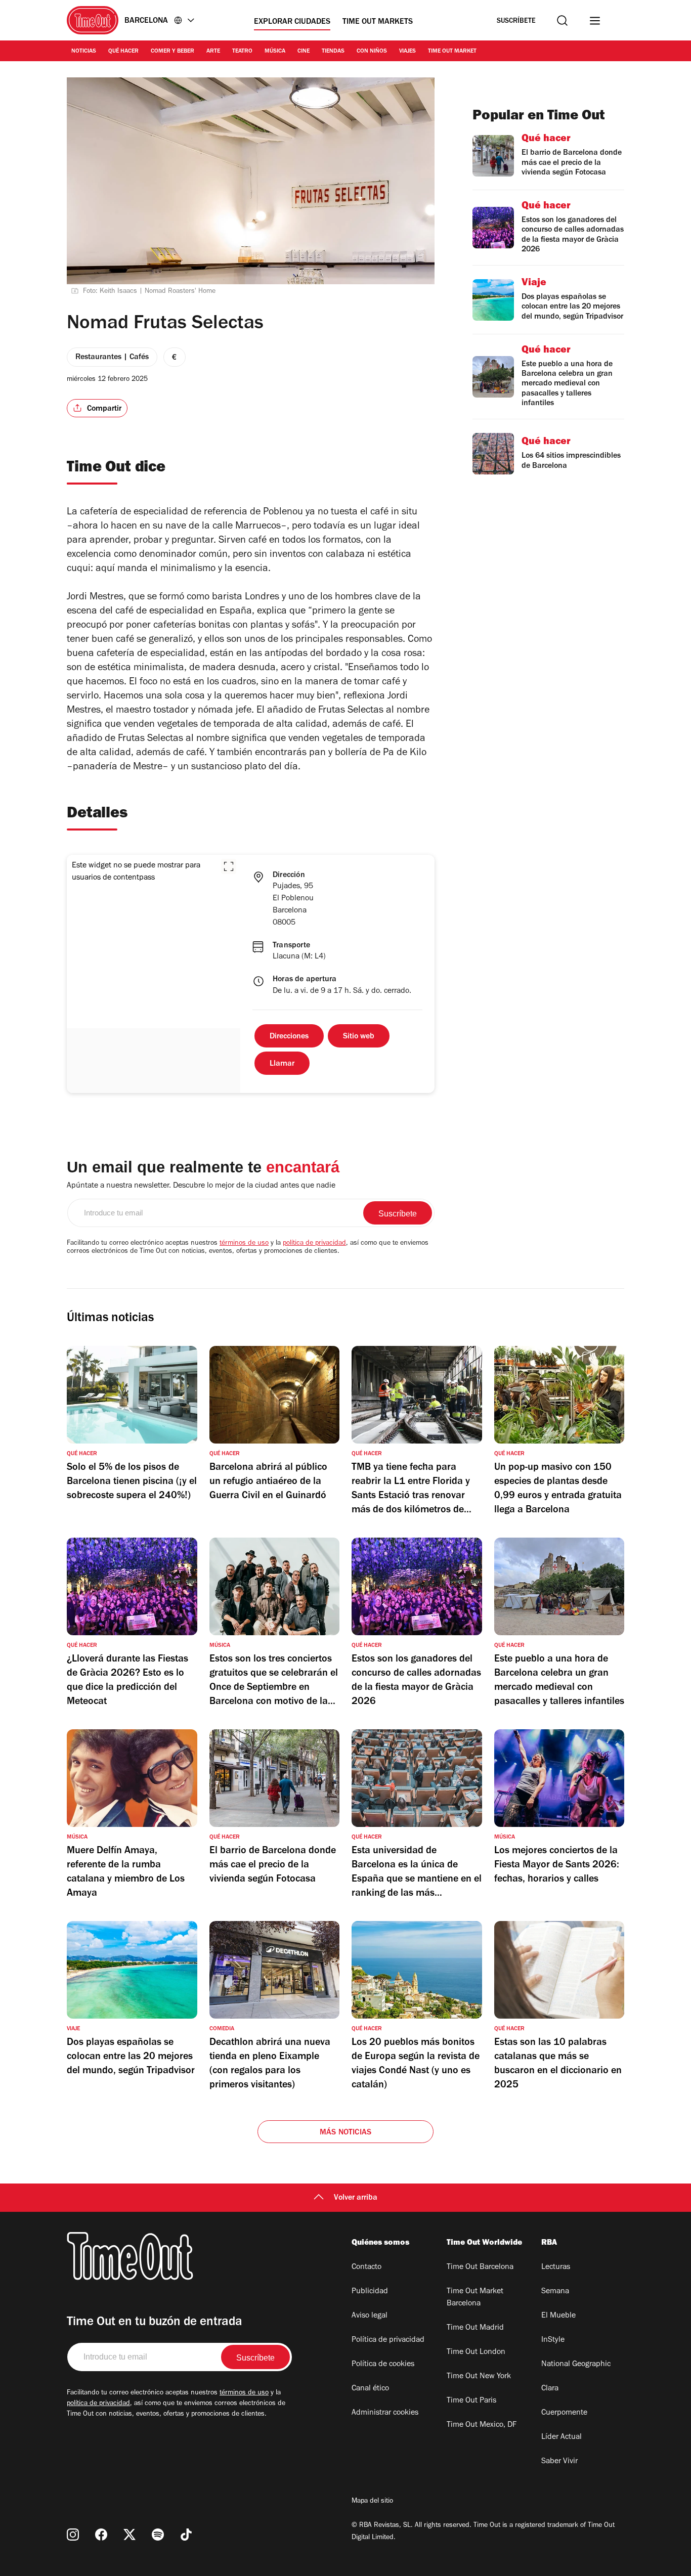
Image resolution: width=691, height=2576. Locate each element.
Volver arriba (356, 2198)
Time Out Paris (471, 2401)
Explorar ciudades (292, 22)
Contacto (366, 2267)
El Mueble (558, 2316)
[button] (229, 866)
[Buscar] (562, 20)
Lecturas (556, 2267)
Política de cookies (383, 2365)
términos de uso (244, 1244)
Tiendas (333, 52)
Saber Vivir (559, 2462)
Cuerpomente (564, 2413)
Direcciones (289, 1037)
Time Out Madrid (475, 2328)
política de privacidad (314, 1244)
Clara (550, 2389)
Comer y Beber (172, 52)
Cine (304, 52)
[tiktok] (186, 2535)
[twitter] (129, 2535)
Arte (213, 52)
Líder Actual (562, 2437)
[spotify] (158, 2535)
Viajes (407, 52)
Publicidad (370, 2292)
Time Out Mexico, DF (482, 2425)
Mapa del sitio (372, 2502)
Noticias (84, 52)
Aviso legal (370, 2316)
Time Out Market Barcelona (475, 2298)
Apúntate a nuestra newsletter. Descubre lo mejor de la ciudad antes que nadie (201, 1186)
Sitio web (359, 1037)
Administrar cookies (385, 2413)
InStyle (553, 2340)
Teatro (242, 52)
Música (275, 52)
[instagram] (73, 2535)
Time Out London (476, 2352)
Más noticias (345, 2133)
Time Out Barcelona (480, 2267)
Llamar (282, 1064)
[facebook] (101, 2535)
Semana (555, 2292)
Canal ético (370, 2389)
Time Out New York (479, 2377)
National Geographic (576, 2365)
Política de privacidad (388, 2340)
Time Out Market (452, 52)
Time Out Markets (378, 22)
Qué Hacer (123, 52)
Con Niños (372, 52)
